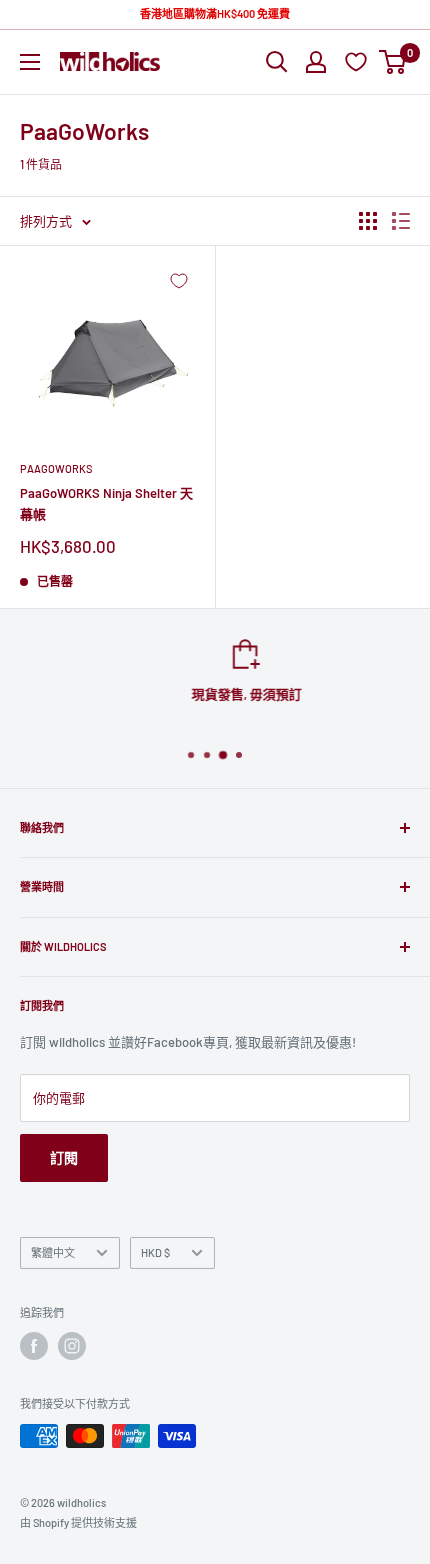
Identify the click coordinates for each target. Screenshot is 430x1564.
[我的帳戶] (316, 62)
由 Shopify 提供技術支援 (78, 1522)
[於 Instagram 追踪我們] (72, 1346)
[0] (393, 62)
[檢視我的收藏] (358, 61)
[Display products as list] (401, 221)
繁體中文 (53, 1252)
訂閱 (64, 1157)
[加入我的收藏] (179, 281)
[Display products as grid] (368, 221)
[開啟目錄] (30, 62)
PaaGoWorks (56, 468)
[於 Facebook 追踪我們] (34, 1346)
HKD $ (155, 1252)
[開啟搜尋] (277, 62)
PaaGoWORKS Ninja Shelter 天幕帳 (106, 503)
